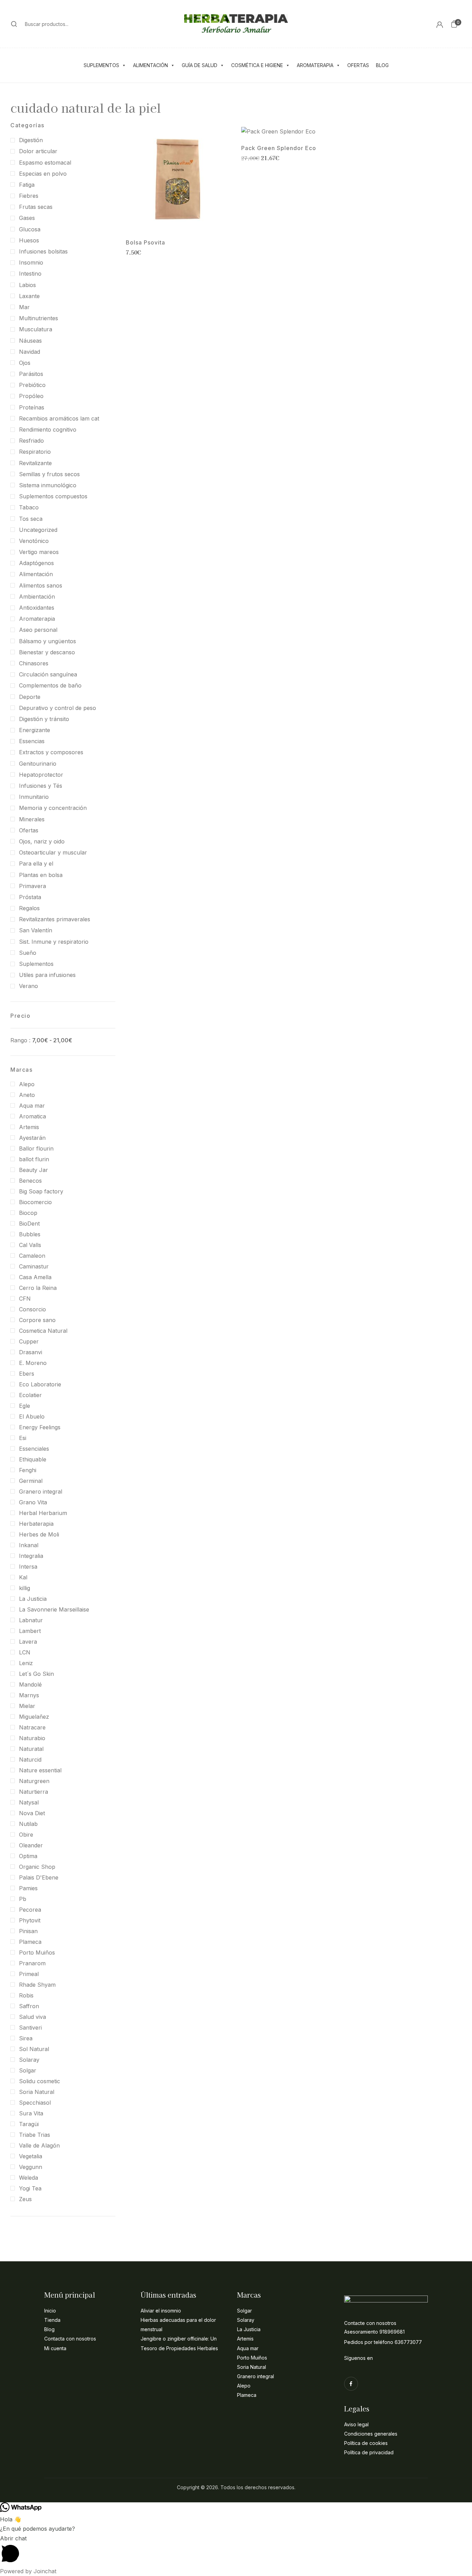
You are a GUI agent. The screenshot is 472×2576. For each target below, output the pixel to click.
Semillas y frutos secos (49, 474)
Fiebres (29, 196)
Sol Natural (34, 2049)
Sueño (28, 953)
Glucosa (30, 229)
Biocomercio (35, 1202)
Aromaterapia (315, 65)
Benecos (30, 1181)
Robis (26, 1995)
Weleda (29, 2178)
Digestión (31, 140)
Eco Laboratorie (40, 1384)
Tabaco (29, 507)
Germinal (31, 1481)
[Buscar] (14, 24)
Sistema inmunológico (48, 485)
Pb (23, 1899)
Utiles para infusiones (47, 975)
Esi (23, 1438)
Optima (28, 1856)
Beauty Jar (34, 1170)
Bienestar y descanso (47, 652)
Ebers (27, 1374)
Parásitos (31, 374)
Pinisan (28, 1931)
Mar (24, 307)
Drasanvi (31, 1352)
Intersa (28, 1567)
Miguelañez (34, 1717)
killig (25, 1588)
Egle (25, 1406)
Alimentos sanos (41, 585)
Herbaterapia (36, 1524)
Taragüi (29, 2124)
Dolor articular (38, 151)
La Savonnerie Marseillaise (54, 1609)
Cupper (29, 1341)
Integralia (31, 1556)
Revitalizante (35, 463)
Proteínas (32, 407)
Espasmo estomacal (45, 163)
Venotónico (34, 541)
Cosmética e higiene (257, 65)
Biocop (28, 1213)
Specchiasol (35, 2103)
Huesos (29, 240)
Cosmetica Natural (43, 1331)
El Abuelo (32, 1416)
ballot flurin (34, 1159)
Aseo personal (38, 630)
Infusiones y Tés (41, 786)
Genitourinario (38, 764)
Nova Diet (32, 1813)
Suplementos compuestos (53, 496)
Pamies (28, 1888)
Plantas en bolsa (41, 875)
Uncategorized (38, 530)
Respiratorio (35, 452)
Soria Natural (37, 2092)
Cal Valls (30, 1245)
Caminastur (34, 1266)
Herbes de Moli (39, 1534)
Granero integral (41, 1492)
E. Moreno (33, 1363)
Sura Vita (31, 2113)
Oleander (31, 1845)
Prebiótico (32, 385)
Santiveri (30, 2028)
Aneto (27, 1095)
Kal (23, 1577)
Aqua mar (32, 1106)
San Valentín (36, 930)
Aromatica (32, 1116)
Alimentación (150, 65)
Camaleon (32, 1256)
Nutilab (28, 1824)
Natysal (29, 1802)
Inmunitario (34, 797)
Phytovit (30, 1920)
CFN (25, 1299)
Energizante (35, 730)
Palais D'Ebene (39, 1877)
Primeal (29, 1974)
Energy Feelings (40, 1427)
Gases (27, 218)
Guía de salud (200, 65)
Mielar (27, 1706)
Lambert (30, 1631)
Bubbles (30, 1234)
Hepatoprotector (41, 775)
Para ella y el (36, 864)
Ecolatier (30, 1395)
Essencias (32, 741)
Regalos (29, 908)
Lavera (28, 1642)
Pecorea (30, 1910)
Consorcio (32, 1309)
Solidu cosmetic (40, 2081)
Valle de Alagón (39, 2145)
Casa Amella (35, 1277)
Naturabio (32, 1738)
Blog (382, 65)
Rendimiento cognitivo (48, 430)
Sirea (26, 2038)
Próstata (30, 897)
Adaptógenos (36, 563)
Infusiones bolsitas (43, 251)
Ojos (25, 363)
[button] (454, 24)
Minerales (32, 819)
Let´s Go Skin (36, 1674)
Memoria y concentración (53, 808)
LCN (25, 1652)
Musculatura (36, 329)
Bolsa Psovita (145, 243)
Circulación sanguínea (48, 674)
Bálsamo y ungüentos (48, 641)
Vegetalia (31, 2156)
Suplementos (101, 65)
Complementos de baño (50, 685)
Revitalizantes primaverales (55, 919)
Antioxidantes (37, 608)
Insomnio (31, 262)
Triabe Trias (35, 2135)
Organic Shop (37, 1867)
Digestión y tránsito (44, 719)
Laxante (29, 296)
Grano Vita (33, 1502)
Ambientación (37, 597)
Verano (29, 986)
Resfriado (31, 441)
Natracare (32, 1727)
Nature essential (40, 1770)
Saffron (29, 2006)
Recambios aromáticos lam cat (59, 418)
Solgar (28, 2070)
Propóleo (31, 396)
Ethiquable (33, 1459)
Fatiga (27, 185)
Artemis (29, 1127)
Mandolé (30, 1684)
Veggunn (31, 2167)
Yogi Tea (30, 2188)
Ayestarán (32, 1138)
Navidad (30, 352)
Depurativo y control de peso (58, 708)
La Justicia (33, 1599)
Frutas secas (36, 207)
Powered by (28, 2571)
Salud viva (32, 2017)
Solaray (29, 2060)
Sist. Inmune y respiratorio (54, 942)
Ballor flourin (36, 1148)
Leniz (26, 1663)
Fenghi (28, 1470)
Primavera (32, 886)
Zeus (25, 2199)
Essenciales (34, 1449)
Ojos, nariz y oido (42, 841)
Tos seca (31, 519)
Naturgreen (34, 1781)
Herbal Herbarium (43, 1513)
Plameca (30, 1942)
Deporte (30, 697)
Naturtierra (34, 1792)
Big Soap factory (41, 1191)
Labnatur (31, 1620)
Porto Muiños (37, 1952)
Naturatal (31, 1749)
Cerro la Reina (38, 1288)
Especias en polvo (43, 174)
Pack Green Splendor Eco (279, 148)
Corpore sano (37, 1320)
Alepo (27, 1084)
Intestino (30, 274)
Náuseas (30, 341)
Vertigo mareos (39, 552)
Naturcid (30, 1760)
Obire (26, 1835)
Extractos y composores (51, 752)
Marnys (29, 1695)
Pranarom (32, 1963)
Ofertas (358, 65)
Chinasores (34, 663)
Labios (27, 285)
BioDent (29, 1224)
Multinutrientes (39, 318)
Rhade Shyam (37, 1985)
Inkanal (29, 1545)
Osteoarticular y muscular (53, 852)
